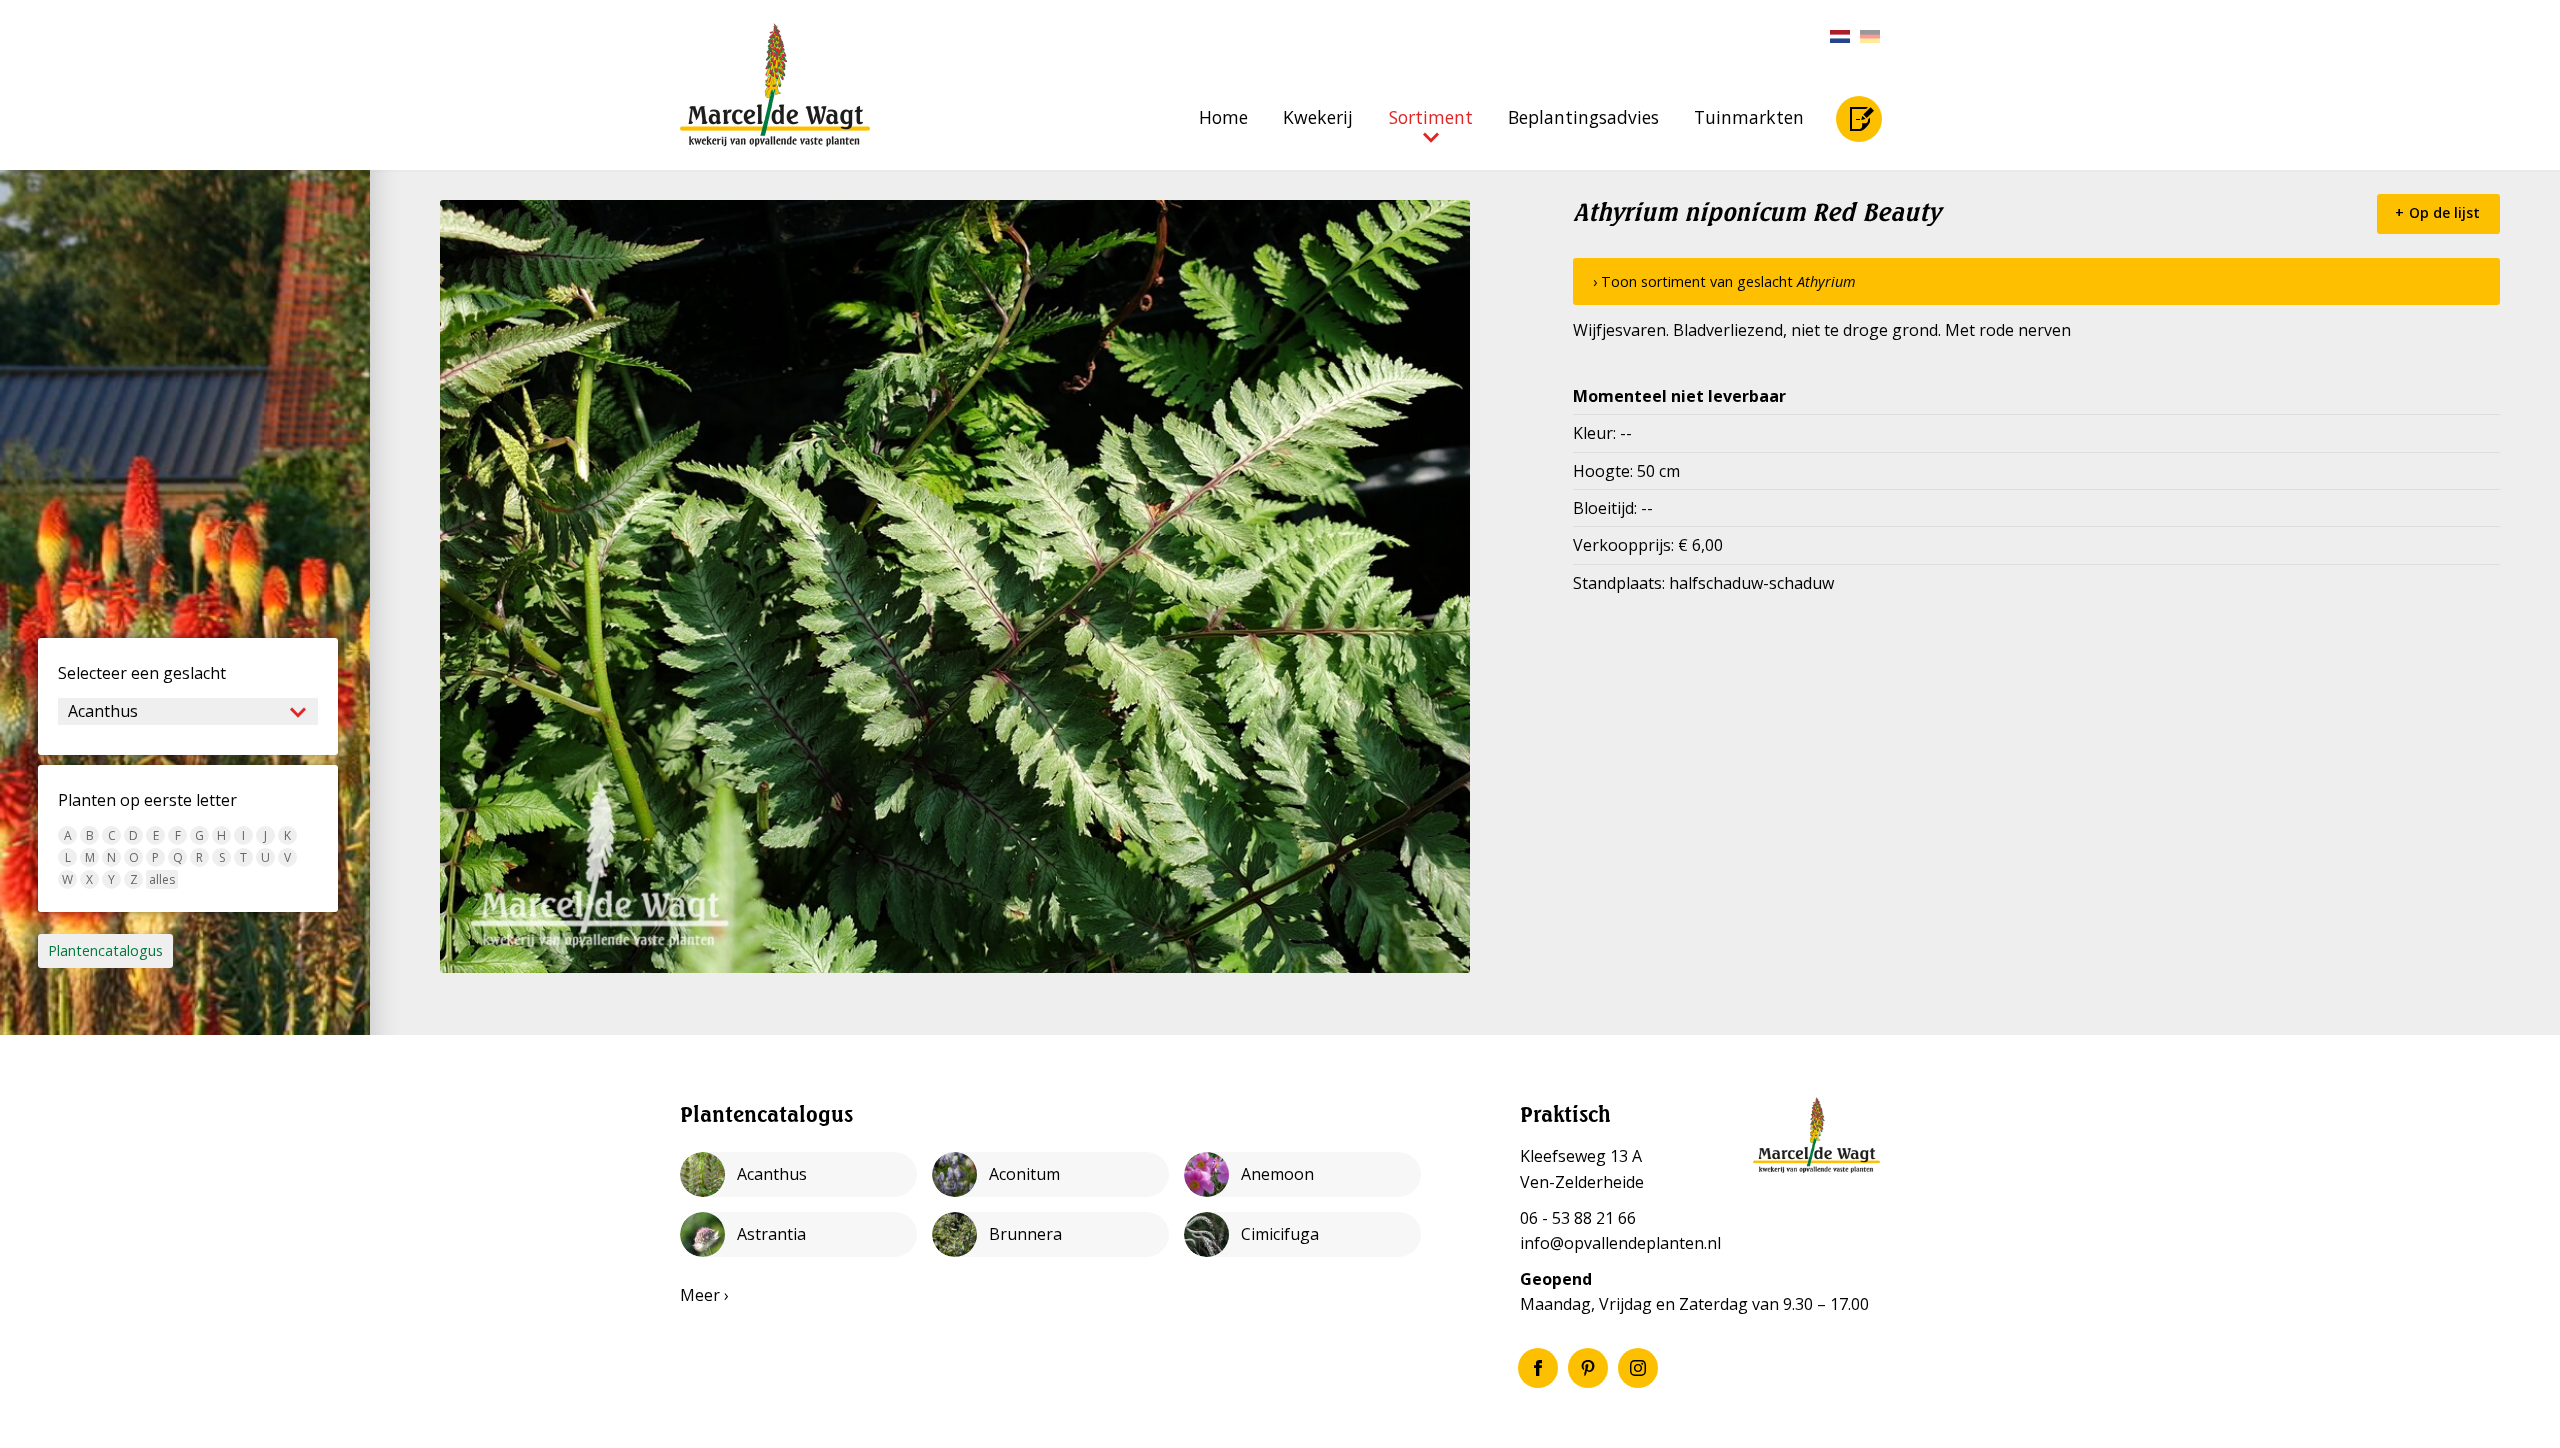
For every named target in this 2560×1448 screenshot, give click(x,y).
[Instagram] (1638, 1368)
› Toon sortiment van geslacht (1724, 281)
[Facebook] (1538, 1368)
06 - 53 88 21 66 (1578, 1218)
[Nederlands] (1835, 36)
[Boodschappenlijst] (1859, 119)
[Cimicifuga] (1302, 1234)
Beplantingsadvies (1583, 117)
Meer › (704, 1295)
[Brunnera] (1050, 1234)
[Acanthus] (798, 1174)
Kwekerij (1318, 117)
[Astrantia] (798, 1234)
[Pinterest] (1588, 1368)
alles (162, 879)
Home (1223, 117)
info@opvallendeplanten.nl (1620, 1243)
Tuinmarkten (1749, 117)
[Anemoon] (1302, 1174)
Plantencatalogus (105, 950)
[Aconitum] (1050, 1174)
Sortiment (1431, 117)
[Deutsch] (1865, 36)
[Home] (775, 85)
